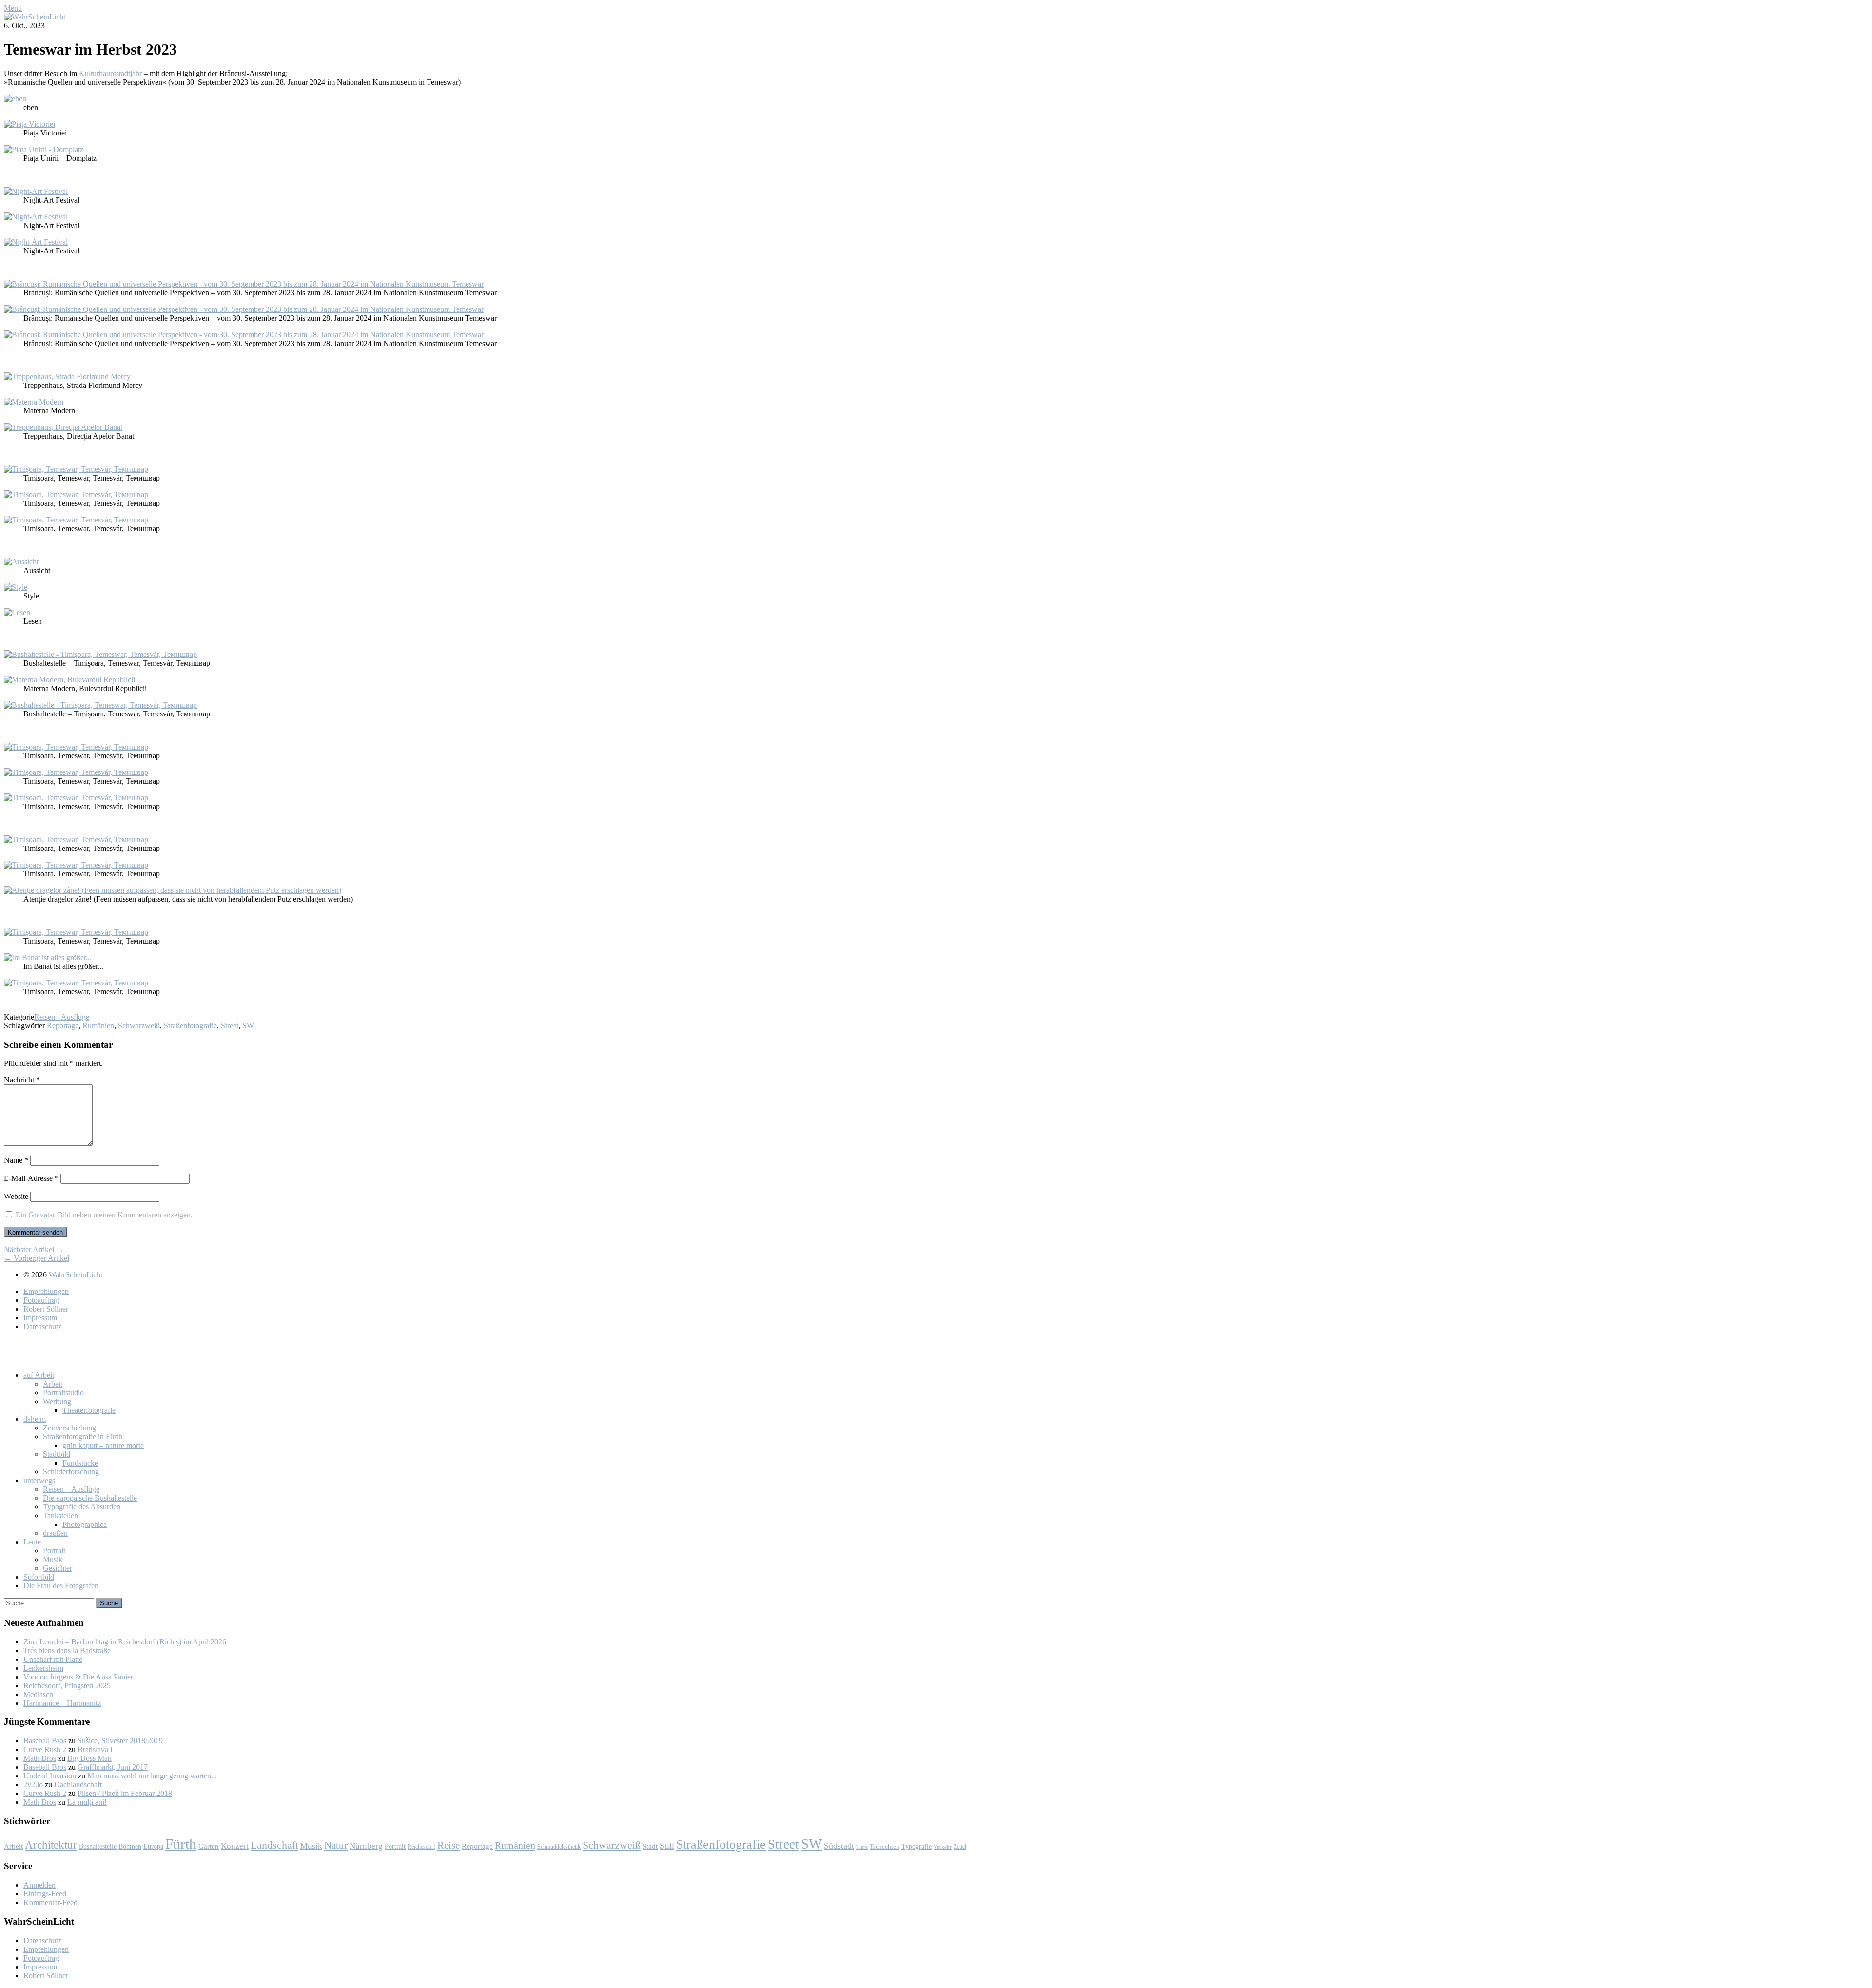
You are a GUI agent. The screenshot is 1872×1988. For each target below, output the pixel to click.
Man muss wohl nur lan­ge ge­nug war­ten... (152, 1776)
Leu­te (32, 1542)
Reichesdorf (421, 1847)
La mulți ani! (87, 1802)
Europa (153, 1846)
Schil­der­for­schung (71, 1472)
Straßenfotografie (190, 1026)
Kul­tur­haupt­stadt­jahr (110, 73)
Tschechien (885, 1847)
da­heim (35, 1419)
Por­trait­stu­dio (63, 1393)
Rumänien (98, 1026)
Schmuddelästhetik (559, 1847)
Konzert (235, 1846)
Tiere (862, 1847)
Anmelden (39, 1885)
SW (248, 1026)
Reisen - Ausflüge (62, 1017)
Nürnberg (366, 1846)
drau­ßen (55, 1533)
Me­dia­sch (38, 1694)
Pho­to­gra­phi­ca (85, 1524)
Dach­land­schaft (78, 1785)
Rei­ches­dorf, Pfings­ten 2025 (67, 1686)
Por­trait (54, 1551)
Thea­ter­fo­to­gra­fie (89, 1410)
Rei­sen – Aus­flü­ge (71, 1489)
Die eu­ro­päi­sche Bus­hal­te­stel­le (90, 1498)
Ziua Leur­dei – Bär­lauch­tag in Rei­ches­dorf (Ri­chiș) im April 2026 (125, 1642)
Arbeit (13, 1846)
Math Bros (40, 1758)
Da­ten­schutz (42, 1326)
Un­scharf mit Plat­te (53, 1659)
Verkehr (943, 1847)
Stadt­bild (57, 1454)
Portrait (395, 1846)
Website (16, 1196)
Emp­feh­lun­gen (46, 1291)
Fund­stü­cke (80, 1463)
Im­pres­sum (40, 1318)
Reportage (63, 1026)
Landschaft (274, 1845)
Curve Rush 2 (45, 1749)
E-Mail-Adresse (31, 1178)
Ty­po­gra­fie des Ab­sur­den (82, 1507)
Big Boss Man (89, 1758)
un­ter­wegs (39, 1480)
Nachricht (22, 1080)
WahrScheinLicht (76, 1275)
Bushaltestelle (98, 1846)
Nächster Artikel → (34, 1249)
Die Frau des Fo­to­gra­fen (61, 1586)
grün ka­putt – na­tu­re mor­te (103, 1445)
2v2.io (33, 1785)
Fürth (181, 1844)
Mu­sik (53, 1559)
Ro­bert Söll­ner (46, 1309)
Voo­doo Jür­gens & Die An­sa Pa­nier (78, 1677)
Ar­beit (53, 1384)
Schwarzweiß (139, 1026)
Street (230, 1026)
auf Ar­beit (39, 1375)
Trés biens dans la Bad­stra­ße (67, 1650)
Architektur (51, 1845)
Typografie (916, 1846)
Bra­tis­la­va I (95, 1749)
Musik (311, 1846)
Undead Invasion (50, 1776)
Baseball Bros (45, 1741)
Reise (448, 1845)
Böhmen (130, 1846)
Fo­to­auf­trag (41, 1300)
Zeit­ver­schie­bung (69, 1428)
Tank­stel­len (60, 1515)
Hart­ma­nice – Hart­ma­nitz (62, 1703)
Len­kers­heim (43, 1668)
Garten (209, 1846)
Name (16, 1160)
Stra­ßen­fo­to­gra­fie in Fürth (83, 1437)
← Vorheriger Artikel (37, 1258)
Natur (336, 1845)
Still (667, 1846)
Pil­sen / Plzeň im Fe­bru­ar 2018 (125, 1793)
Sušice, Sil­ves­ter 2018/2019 (120, 1741)
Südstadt (839, 1846)
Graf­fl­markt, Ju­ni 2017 (113, 1767)
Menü (13, 8)
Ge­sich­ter (58, 1568)
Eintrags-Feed (45, 1894)
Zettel (960, 1847)
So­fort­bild (39, 1577)
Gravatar (42, 1215)
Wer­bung (57, 1401)
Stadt (650, 1846)
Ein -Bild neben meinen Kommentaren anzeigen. (104, 1215)
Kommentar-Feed (50, 1902)
